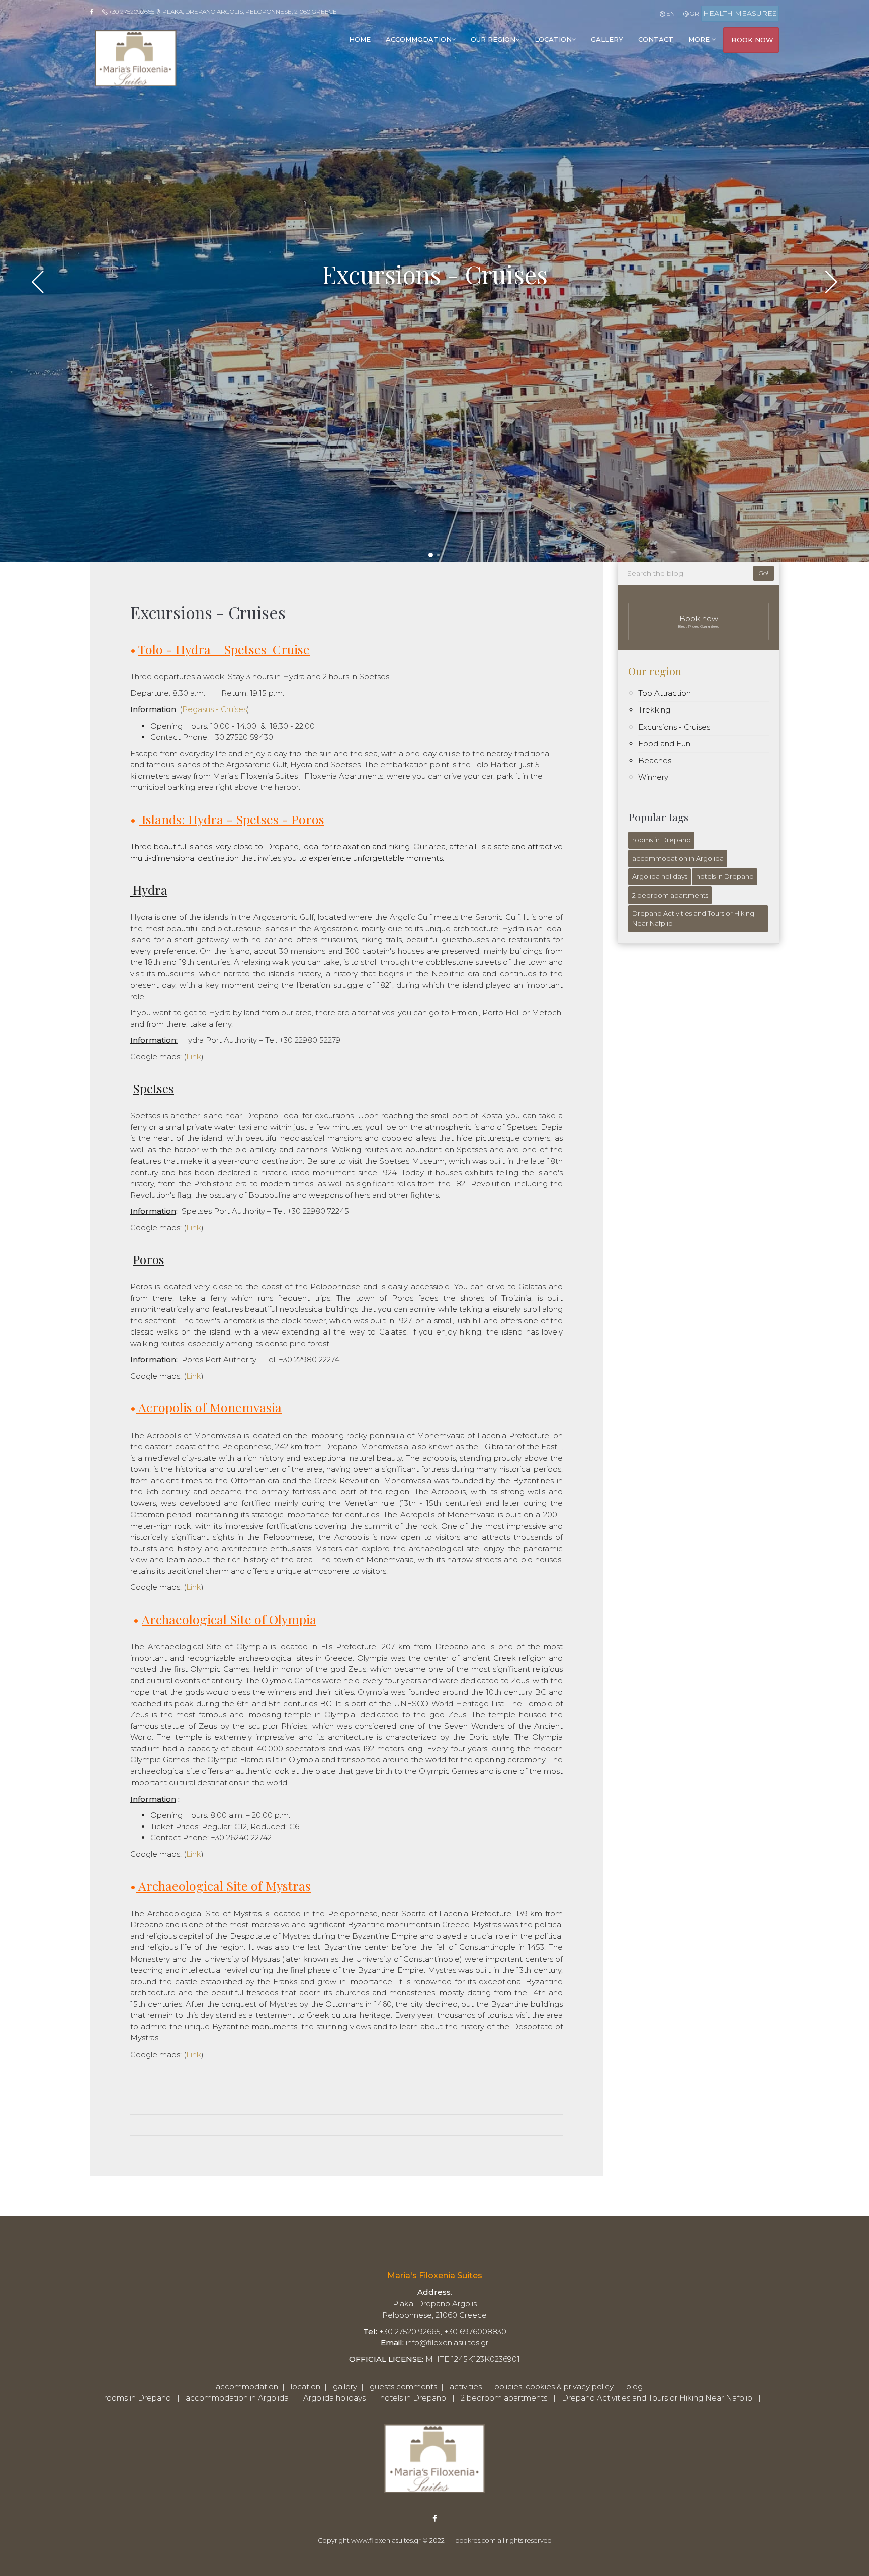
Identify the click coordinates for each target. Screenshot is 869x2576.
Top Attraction (665, 693)
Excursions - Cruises (674, 727)
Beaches (655, 761)
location (553, 39)
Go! (764, 573)
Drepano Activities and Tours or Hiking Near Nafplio (693, 918)
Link (194, 1057)
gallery (607, 39)
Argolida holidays (660, 876)
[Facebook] (95, 12)
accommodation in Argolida (678, 858)
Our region (655, 671)
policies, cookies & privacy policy (554, 2387)
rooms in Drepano (662, 840)
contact (656, 39)
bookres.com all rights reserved (503, 2541)
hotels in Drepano (725, 876)
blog (634, 2387)
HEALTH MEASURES (740, 13)
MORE (700, 39)
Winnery (653, 777)
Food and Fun (664, 743)
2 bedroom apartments (670, 895)
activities (466, 2387)
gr (694, 13)
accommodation (419, 39)
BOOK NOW (752, 40)
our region (493, 39)
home (360, 39)
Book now (699, 621)
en (670, 13)
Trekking (654, 710)
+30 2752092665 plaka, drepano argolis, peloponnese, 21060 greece (222, 11)
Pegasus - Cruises (214, 709)
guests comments (403, 2387)
